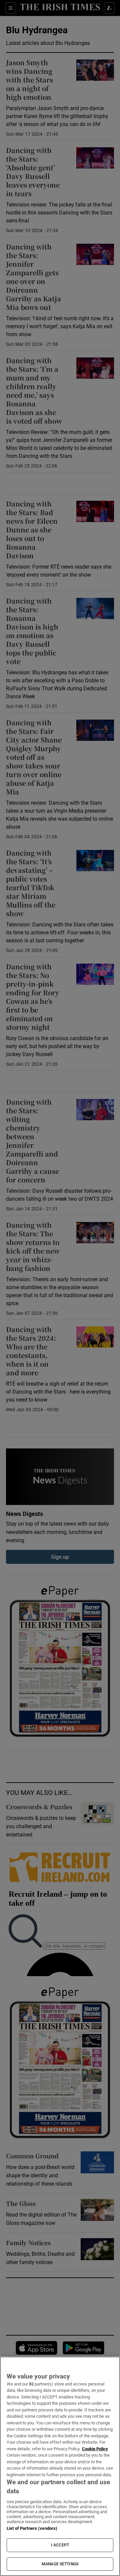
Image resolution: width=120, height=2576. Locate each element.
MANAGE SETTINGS (60, 2564)
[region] (60, 2466)
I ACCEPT (60, 2545)
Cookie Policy (95, 2449)
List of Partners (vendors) (32, 2528)
